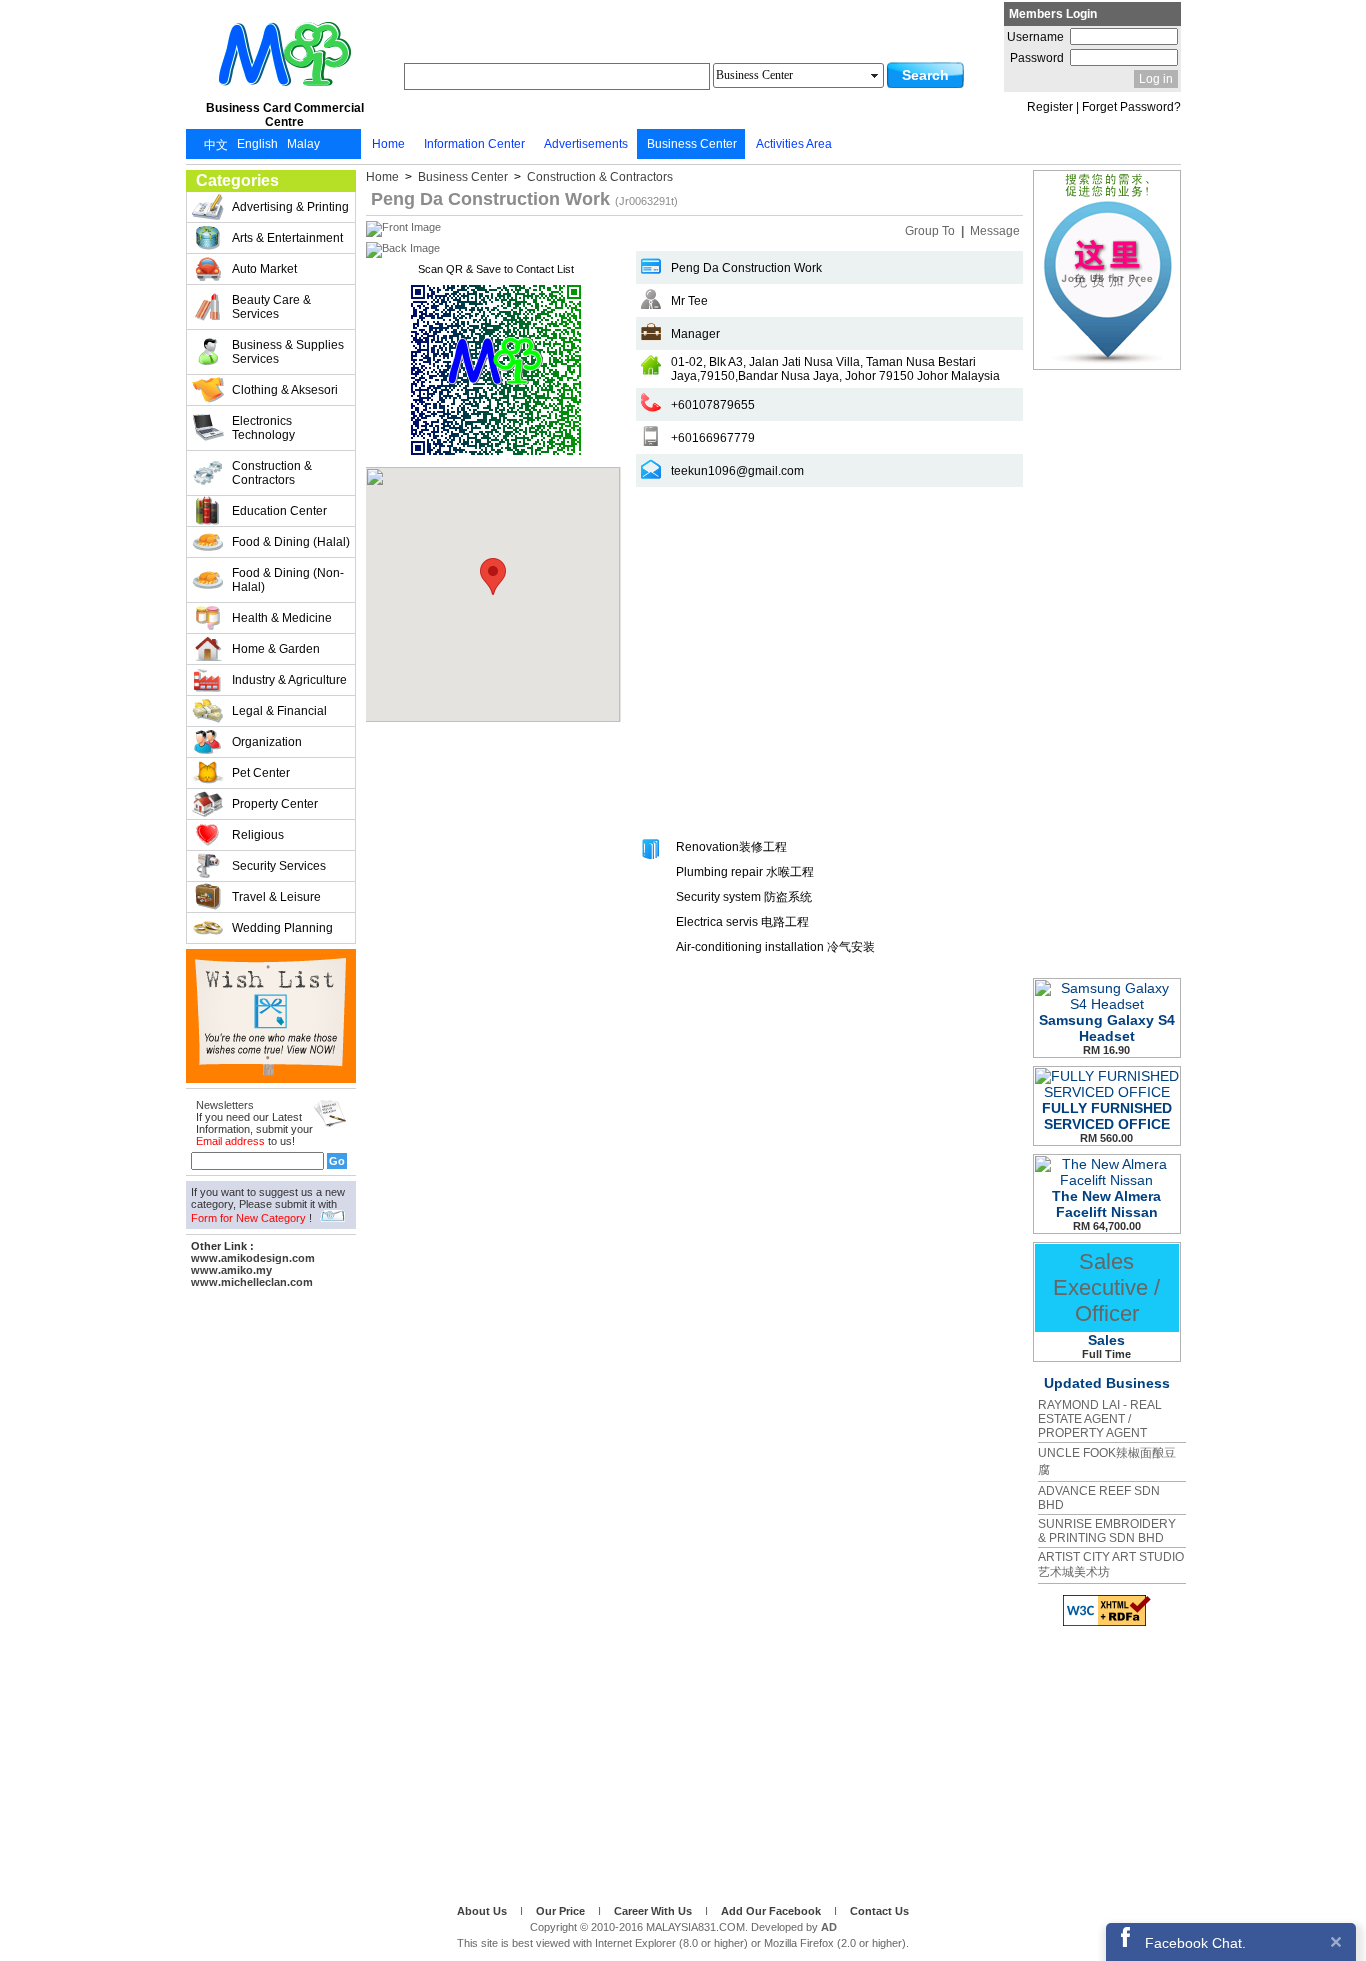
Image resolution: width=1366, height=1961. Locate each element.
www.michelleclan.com (252, 1282)
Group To (931, 231)
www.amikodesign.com (253, 1258)
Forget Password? (1131, 107)
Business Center (463, 177)
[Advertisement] (271, 1593)
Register (1050, 107)
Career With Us (654, 1911)
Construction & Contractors (598, 177)
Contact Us (879, 1911)
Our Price (562, 1911)
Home (384, 177)
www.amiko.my (231, 1270)
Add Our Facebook (772, 1911)
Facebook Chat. (1195, 1943)
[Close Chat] (1336, 1941)
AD (829, 1927)
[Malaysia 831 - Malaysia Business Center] (285, 94)
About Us (483, 1911)
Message (995, 231)
